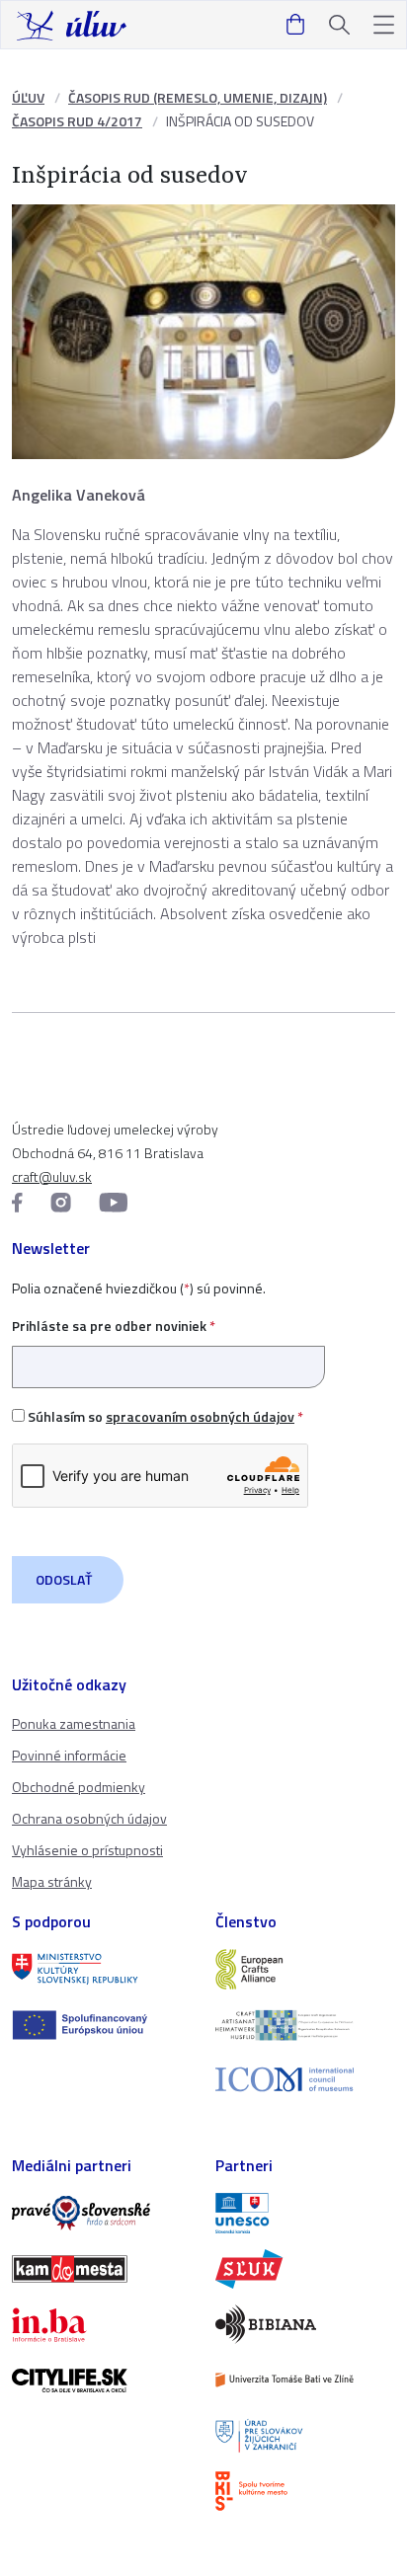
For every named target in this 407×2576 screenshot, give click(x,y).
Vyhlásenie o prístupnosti (87, 1850)
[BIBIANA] (305, 2324)
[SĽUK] (305, 2269)
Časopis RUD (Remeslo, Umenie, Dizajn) (198, 97)
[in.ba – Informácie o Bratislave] (102, 2324)
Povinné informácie (69, 1755)
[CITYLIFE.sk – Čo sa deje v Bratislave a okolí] (102, 2381)
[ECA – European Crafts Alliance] (305, 1969)
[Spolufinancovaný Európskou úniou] (102, 2025)
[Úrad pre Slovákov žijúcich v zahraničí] (305, 2436)
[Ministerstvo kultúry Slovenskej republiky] (102, 1969)
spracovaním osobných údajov (200, 1416)
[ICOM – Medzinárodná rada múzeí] (305, 2080)
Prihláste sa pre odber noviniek (114, 1326)
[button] (384, 25)
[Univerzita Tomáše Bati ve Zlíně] (305, 2380)
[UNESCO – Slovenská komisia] (305, 2213)
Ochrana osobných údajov (89, 1818)
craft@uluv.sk (52, 1176)
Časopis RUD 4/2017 (77, 121)
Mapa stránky (52, 1881)
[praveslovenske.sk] (102, 2213)
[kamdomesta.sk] (102, 2269)
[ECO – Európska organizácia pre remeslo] (305, 2025)
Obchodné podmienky (79, 1787)
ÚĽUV (28, 97)
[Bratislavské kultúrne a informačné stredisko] (305, 2491)
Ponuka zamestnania (74, 1723)
